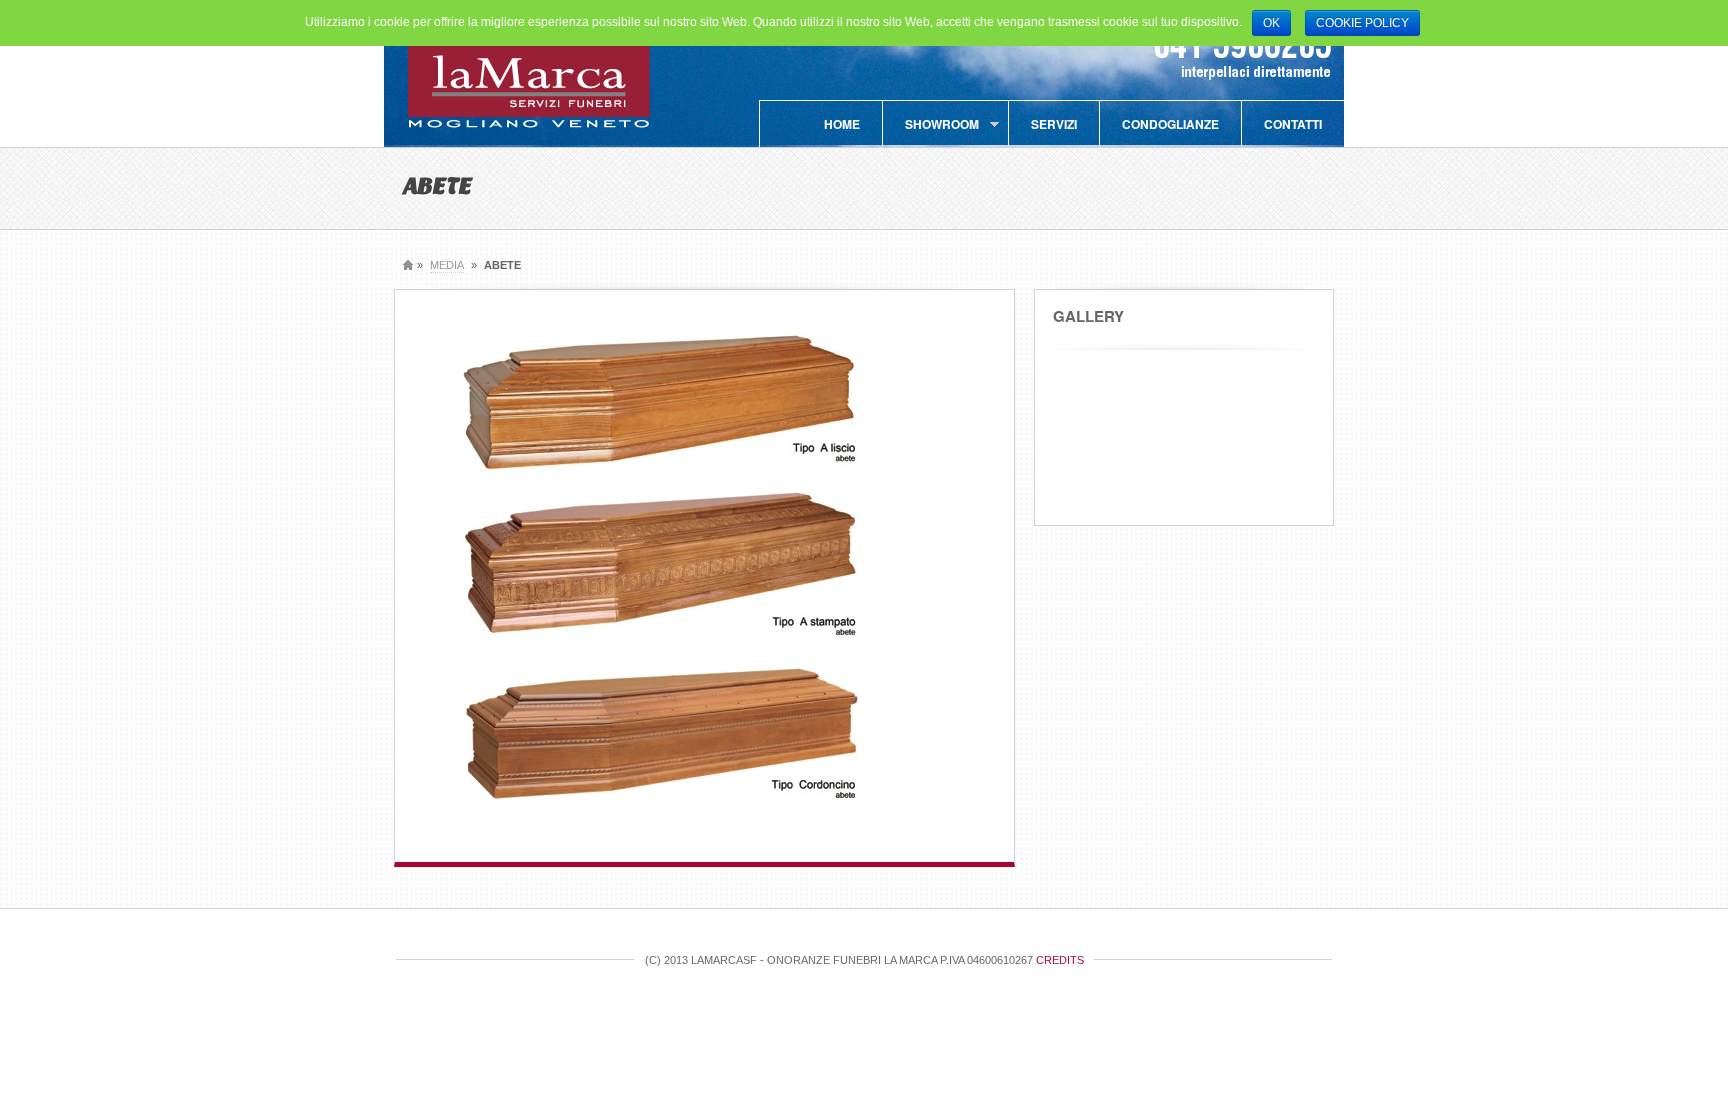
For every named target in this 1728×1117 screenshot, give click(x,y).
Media (447, 265)
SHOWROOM (931, 131)
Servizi (1054, 124)
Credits (1060, 960)
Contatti (1293, 124)
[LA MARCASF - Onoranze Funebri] (529, 126)
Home (842, 124)
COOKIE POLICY (1362, 23)
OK (1271, 23)
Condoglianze (1170, 124)
